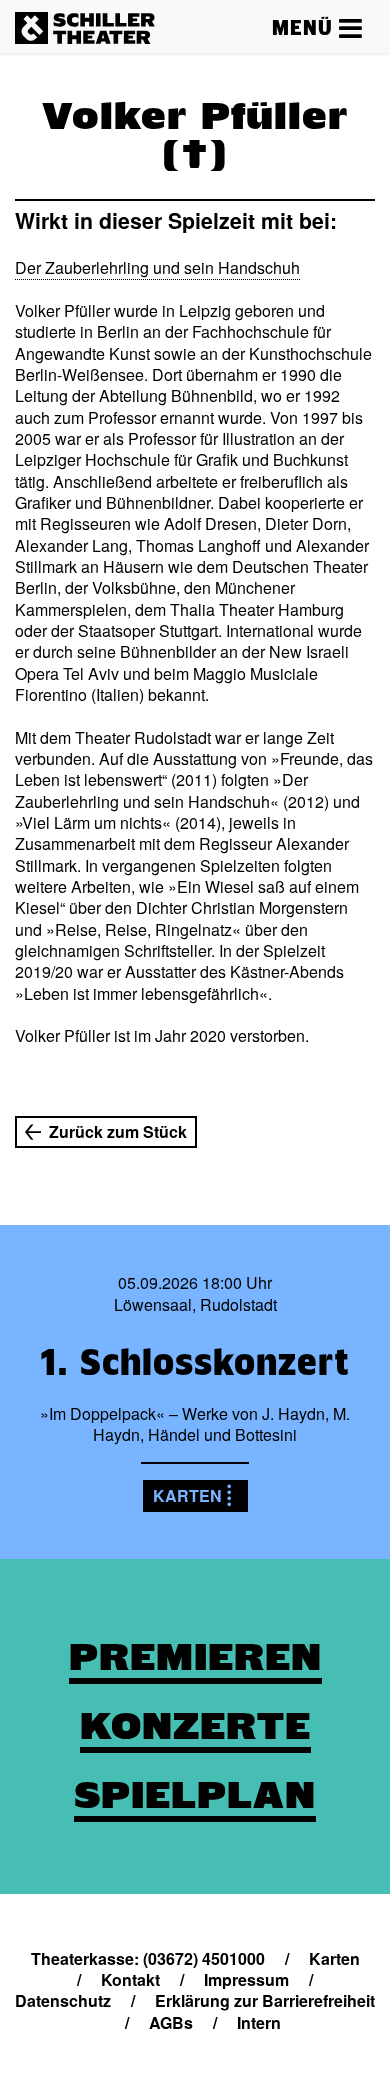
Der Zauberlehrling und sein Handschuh (157, 267)
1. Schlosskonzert (195, 1362)
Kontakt (130, 1979)
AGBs (171, 2022)
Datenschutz (63, 2000)
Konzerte (195, 1726)
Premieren (195, 1657)
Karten (187, 1495)
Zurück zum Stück (118, 1131)
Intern (259, 2022)
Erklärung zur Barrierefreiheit (265, 2000)
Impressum (246, 1979)
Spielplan (195, 1795)
